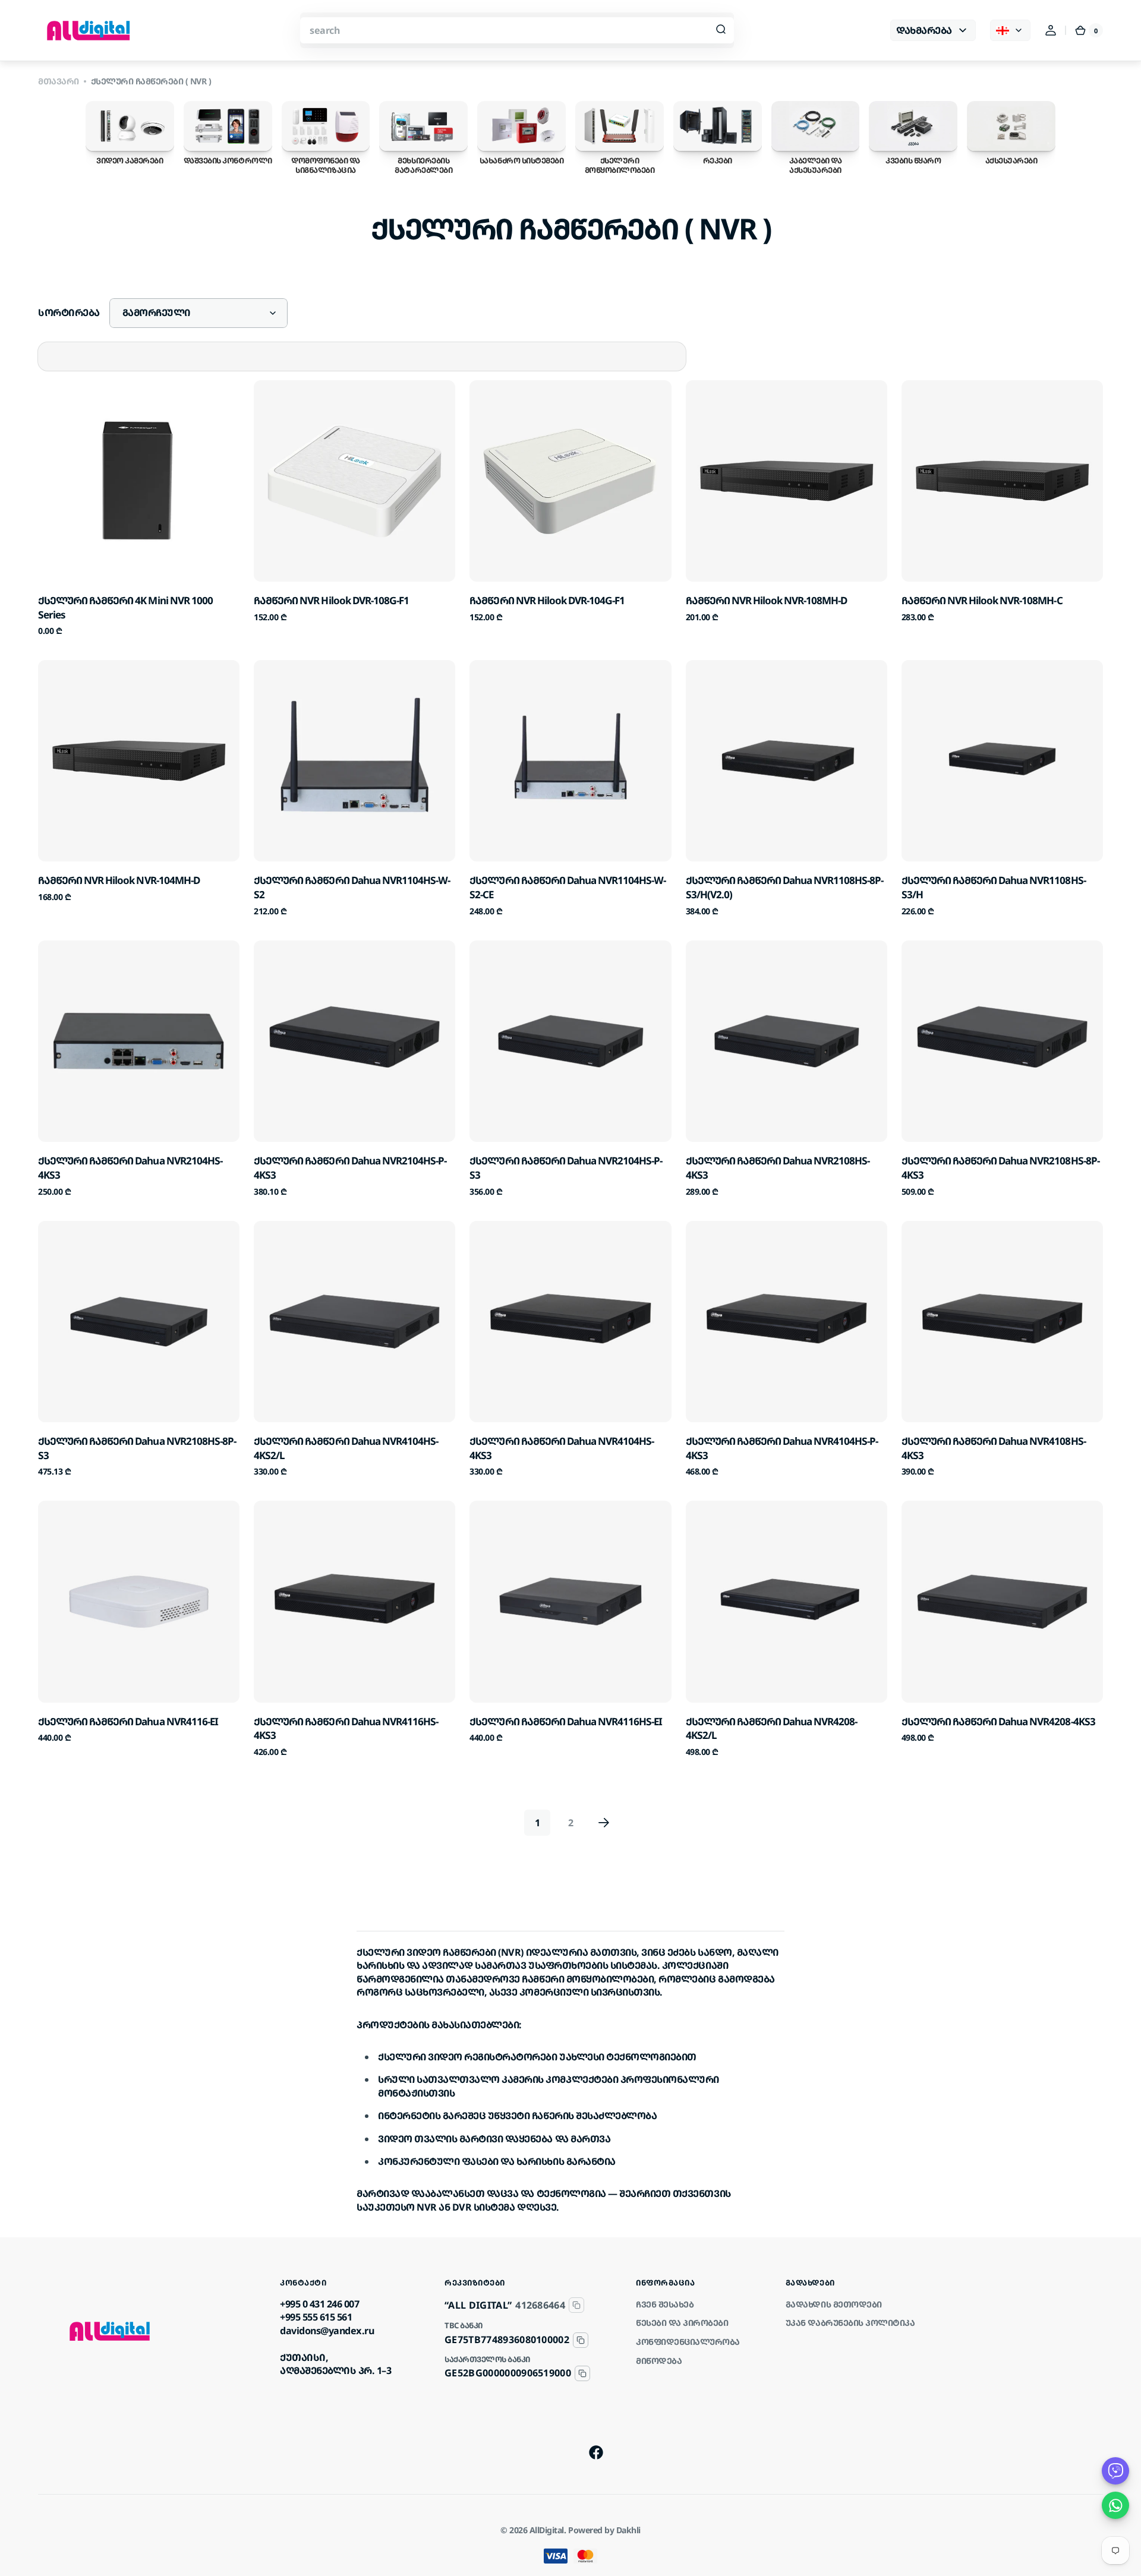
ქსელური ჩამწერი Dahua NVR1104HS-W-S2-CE (568, 887)
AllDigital (547, 2530)
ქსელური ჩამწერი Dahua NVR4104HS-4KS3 (562, 1448)
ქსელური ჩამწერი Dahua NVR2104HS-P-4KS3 (350, 1168)
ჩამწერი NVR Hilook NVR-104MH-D (119, 880)
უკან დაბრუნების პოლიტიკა (850, 2323)
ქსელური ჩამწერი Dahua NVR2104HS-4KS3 (130, 1168)
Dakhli (628, 2530)
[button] (1051, 30)
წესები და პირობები (682, 2323)
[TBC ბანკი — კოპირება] (581, 2340)
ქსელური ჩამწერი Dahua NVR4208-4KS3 (998, 1721)
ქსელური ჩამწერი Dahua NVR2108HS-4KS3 (778, 1168)
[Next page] (604, 1823)
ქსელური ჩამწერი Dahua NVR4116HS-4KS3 (346, 1729)
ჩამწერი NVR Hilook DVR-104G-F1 (547, 600)
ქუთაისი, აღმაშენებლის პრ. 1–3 (335, 2364)
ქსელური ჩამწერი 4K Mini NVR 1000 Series (125, 607)
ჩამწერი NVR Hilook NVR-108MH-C (982, 600)
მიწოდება (659, 2361)
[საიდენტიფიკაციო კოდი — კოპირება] (576, 2305)
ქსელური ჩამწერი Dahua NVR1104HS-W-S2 (352, 887)
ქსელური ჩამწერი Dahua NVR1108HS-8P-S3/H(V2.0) (785, 887)
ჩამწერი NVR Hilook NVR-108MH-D (767, 600)
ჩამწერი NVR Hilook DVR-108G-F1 (331, 600)
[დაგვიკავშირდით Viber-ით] (1115, 2471)
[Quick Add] (67, 553)
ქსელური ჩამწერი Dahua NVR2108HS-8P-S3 (137, 1448)
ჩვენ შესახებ (665, 2304)
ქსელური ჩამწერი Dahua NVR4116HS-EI (566, 1721)
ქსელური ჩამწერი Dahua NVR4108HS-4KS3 (994, 1448)
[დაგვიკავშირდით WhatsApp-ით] (1115, 2505)
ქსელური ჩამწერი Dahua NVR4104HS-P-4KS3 (782, 1448)
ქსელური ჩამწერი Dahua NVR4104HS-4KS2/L (346, 1448)
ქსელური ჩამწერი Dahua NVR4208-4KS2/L (772, 1729)
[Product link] (139, 509)
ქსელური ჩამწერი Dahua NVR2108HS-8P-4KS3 (1000, 1168)
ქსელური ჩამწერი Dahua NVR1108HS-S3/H (994, 887)
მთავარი (59, 81)
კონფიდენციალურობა (688, 2342)
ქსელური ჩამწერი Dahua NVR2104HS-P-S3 (566, 1168)
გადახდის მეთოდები (834, 2304)
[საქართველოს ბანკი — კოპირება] (582, 2373)
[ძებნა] (721, 30)
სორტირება (69, 312)
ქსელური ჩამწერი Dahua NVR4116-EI (128, 1721)
